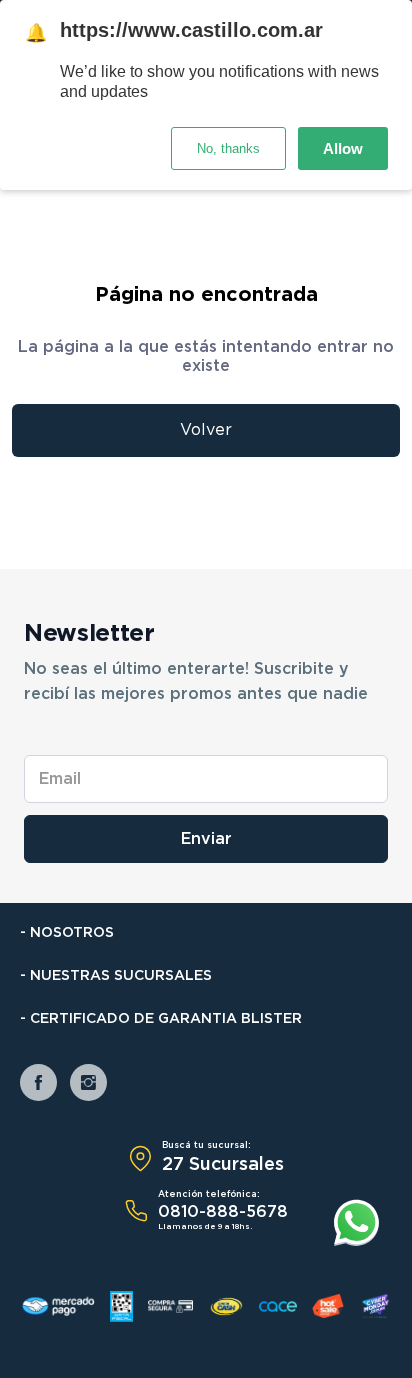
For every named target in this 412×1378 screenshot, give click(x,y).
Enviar (206, 839)
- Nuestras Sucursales (116, 976)
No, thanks (228, 148)
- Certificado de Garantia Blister (161, 1019)
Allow (343, 148)
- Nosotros (67, 933)
